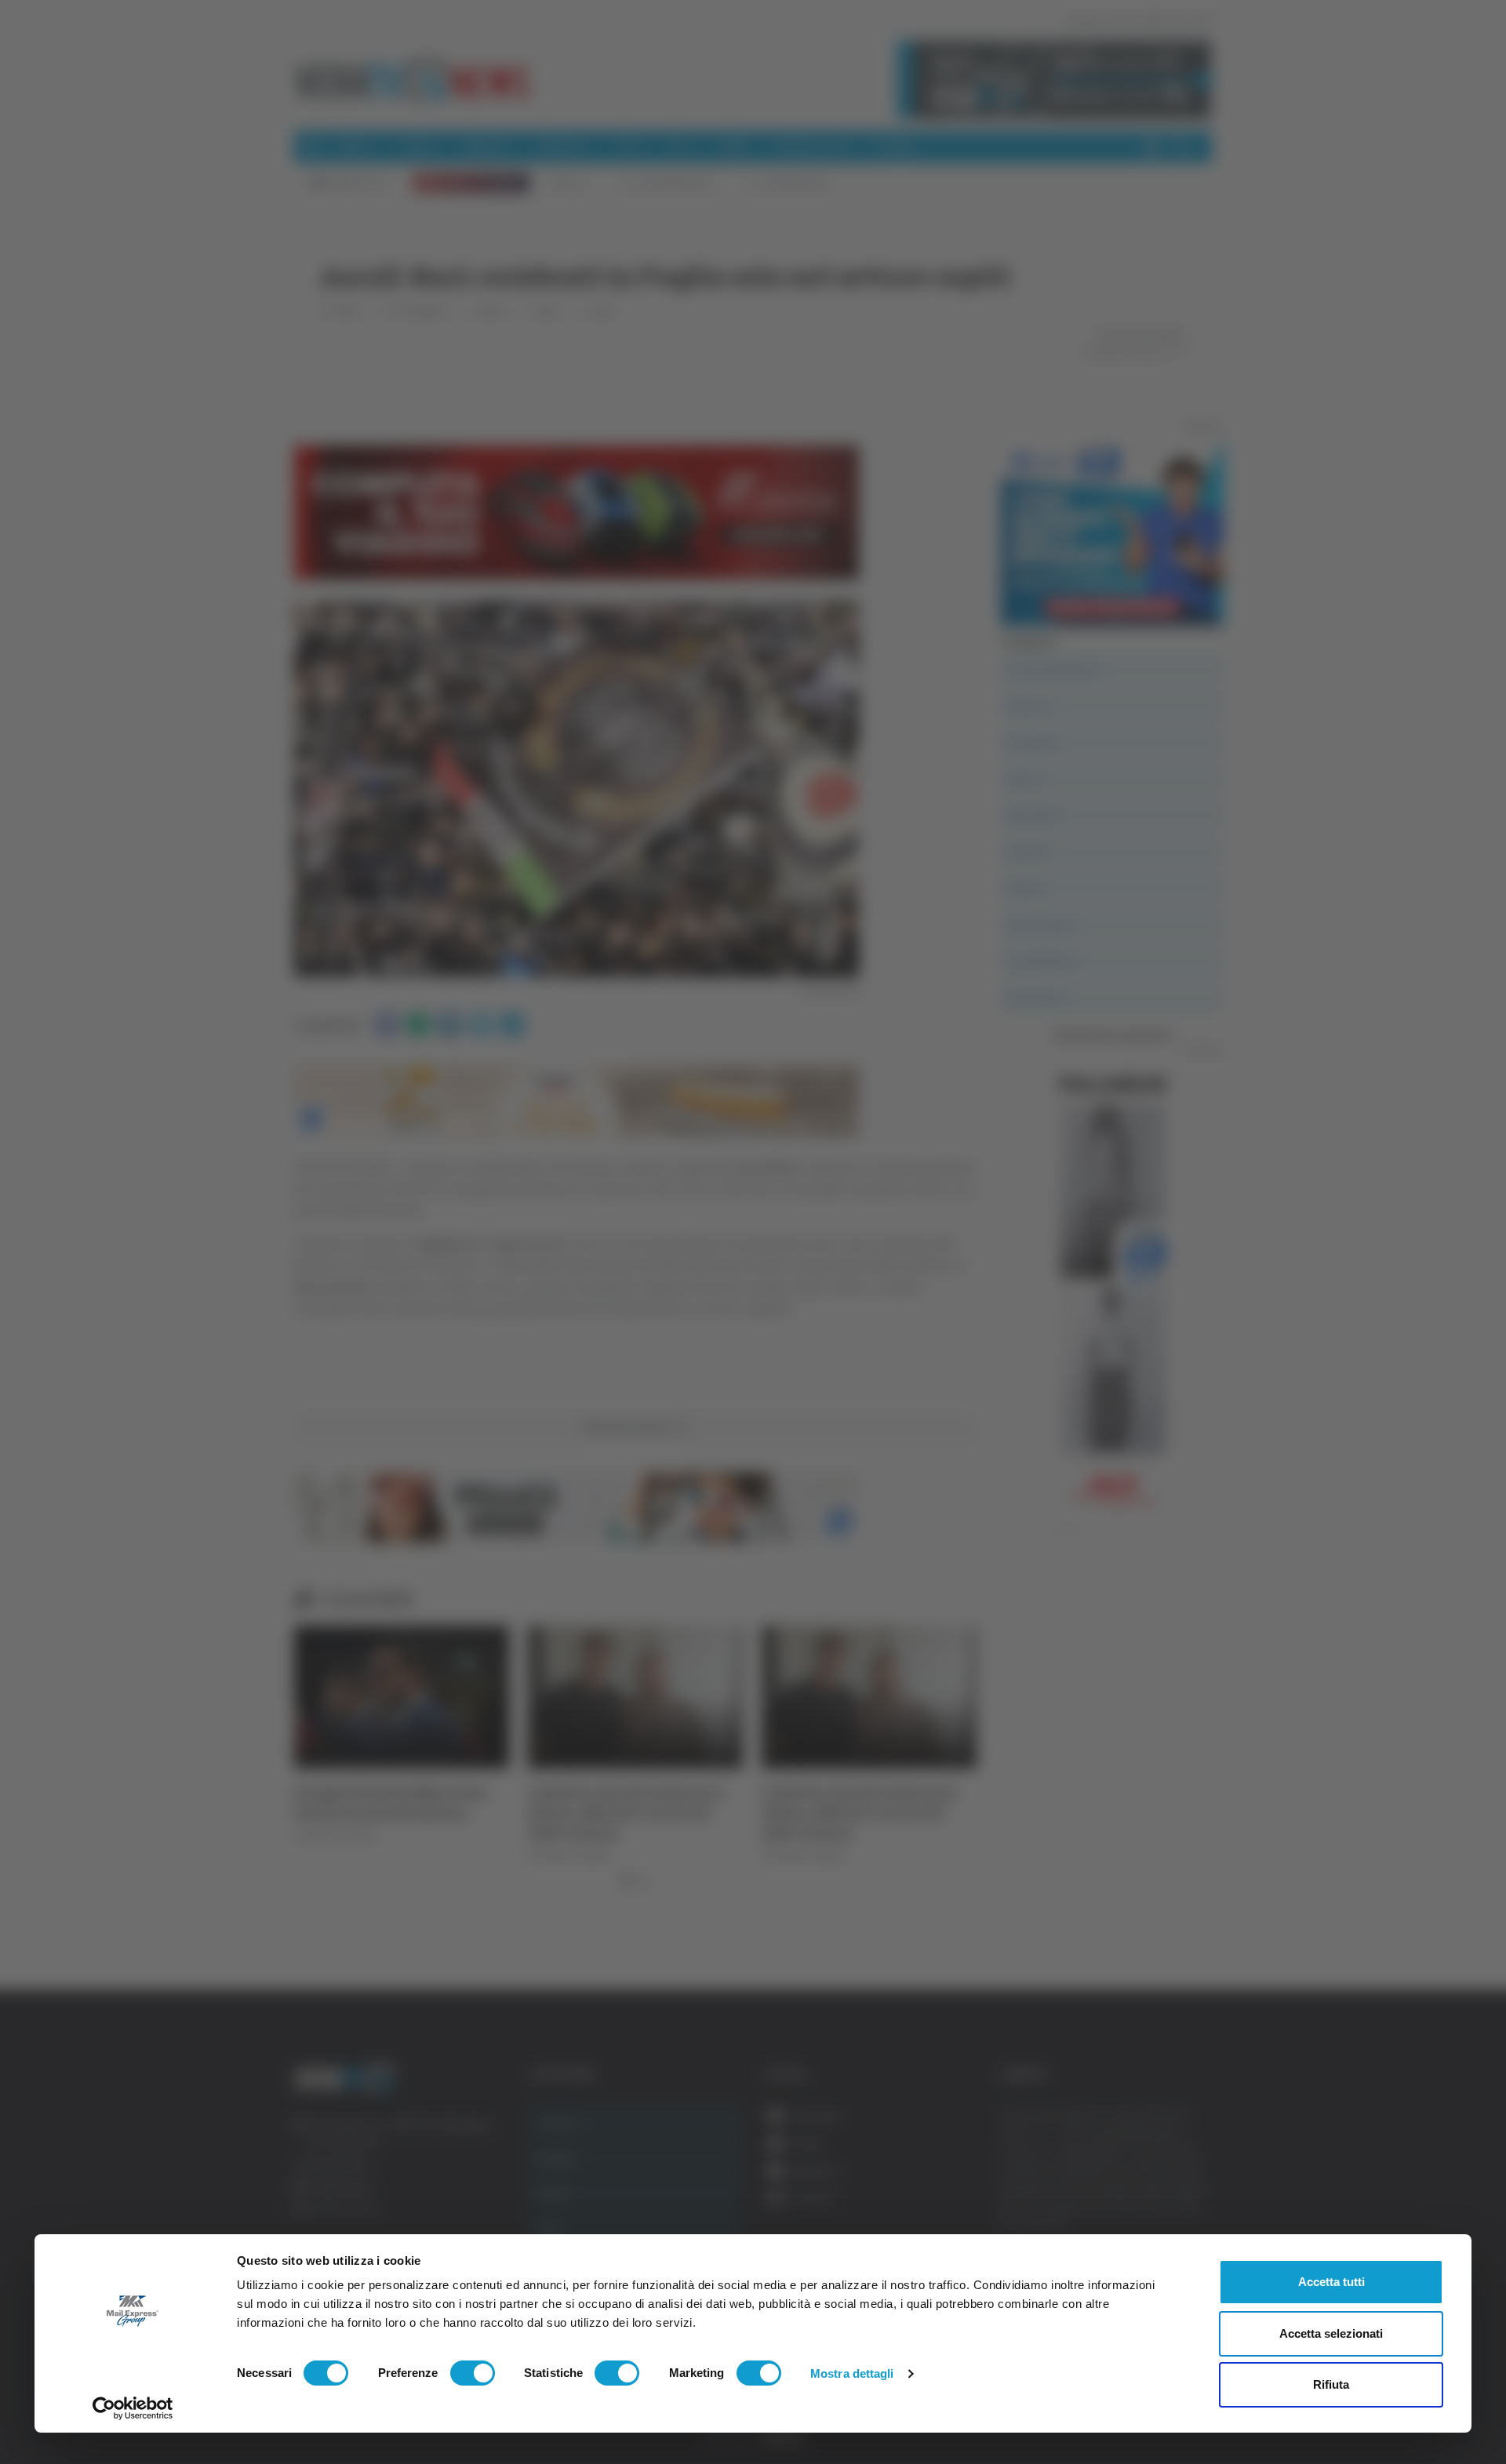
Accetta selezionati (1331, 2333)
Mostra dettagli (852, 2373)
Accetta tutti (1331, 2282)
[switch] (473, 2373)
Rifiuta (1331, 2384)
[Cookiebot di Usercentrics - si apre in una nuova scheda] (133, 2408)
